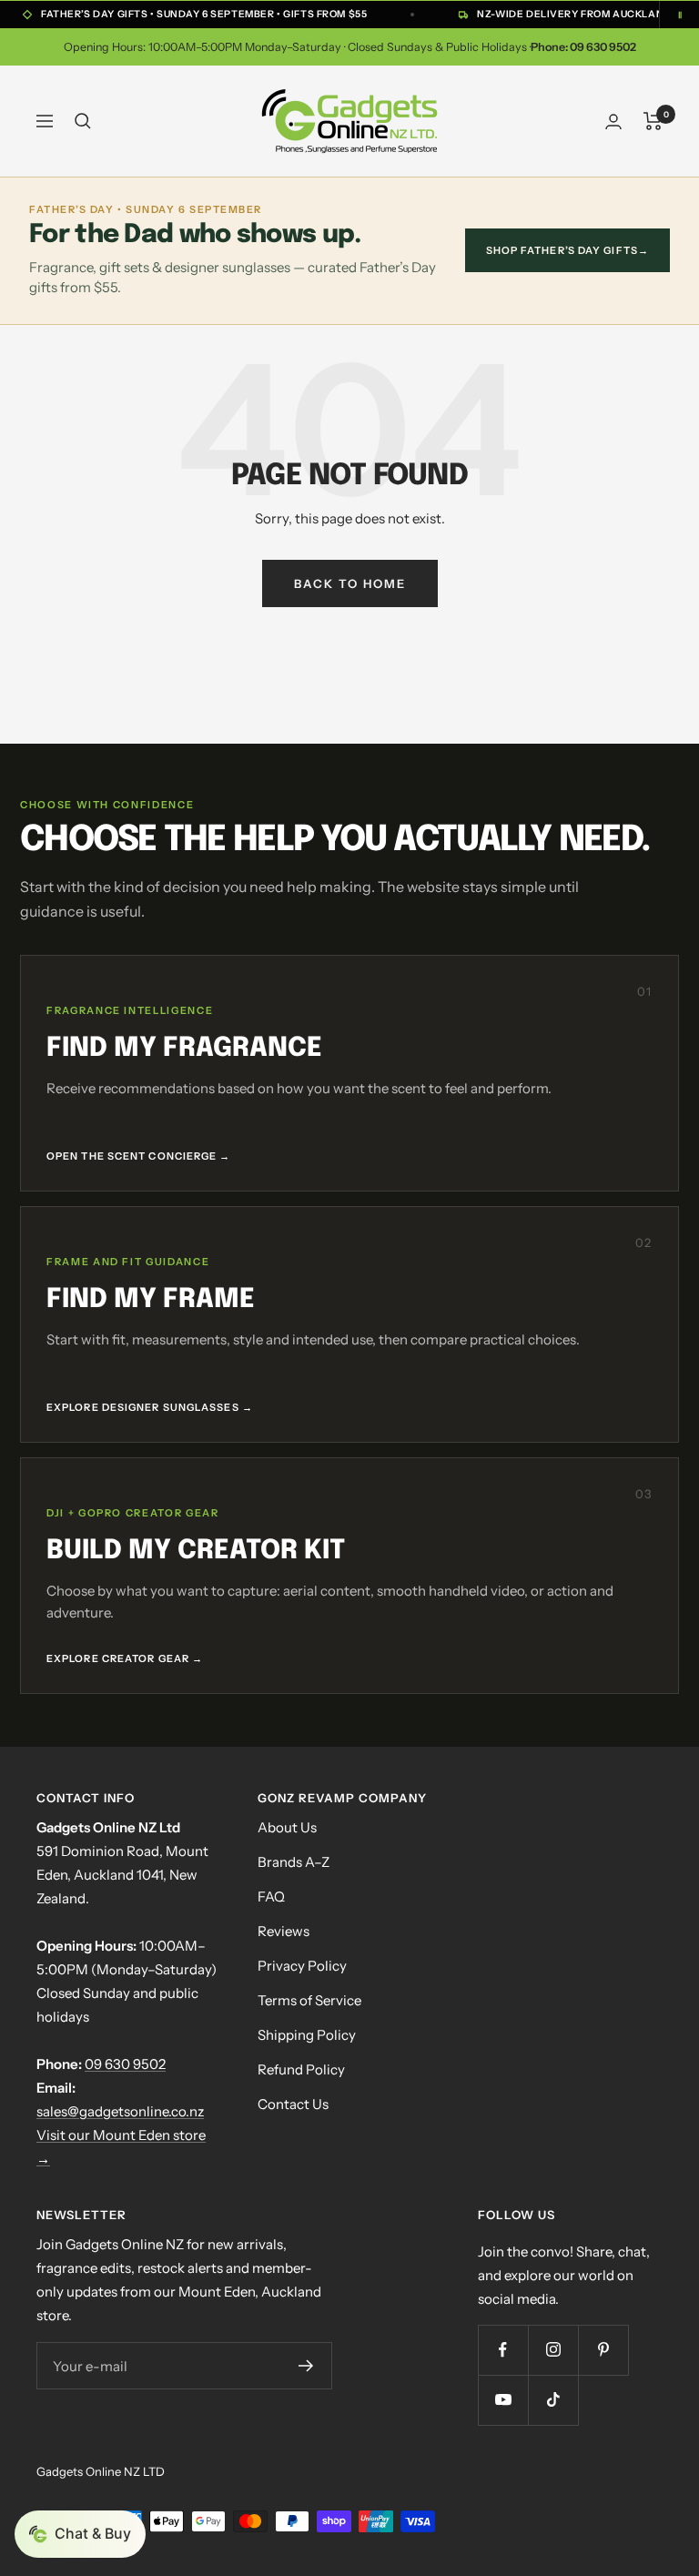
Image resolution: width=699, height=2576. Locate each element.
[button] (80, 2534)
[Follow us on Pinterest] (603, 2350)
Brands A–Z (294, 1862)
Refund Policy (301, 2069)
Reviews (284, 1931)
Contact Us (293, 2104)
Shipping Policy (307, 2035)
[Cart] (653, 121)
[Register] (306, 2366)
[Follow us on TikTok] (553, 2400)
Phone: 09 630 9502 (583, 47)
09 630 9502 (125, 2064)
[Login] (613, 122)
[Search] (83, 121)
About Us (287, 1827)
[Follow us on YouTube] (503, 2400)
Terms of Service (309, 2000)
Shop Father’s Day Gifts (567, 250)
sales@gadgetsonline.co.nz (120, 2111)
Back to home (350, 583)
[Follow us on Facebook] (503, 2350)
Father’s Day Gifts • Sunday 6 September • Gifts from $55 (204, 14)
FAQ (271, 1897)
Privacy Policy (302, 1966)
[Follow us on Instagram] (553, 2350)
